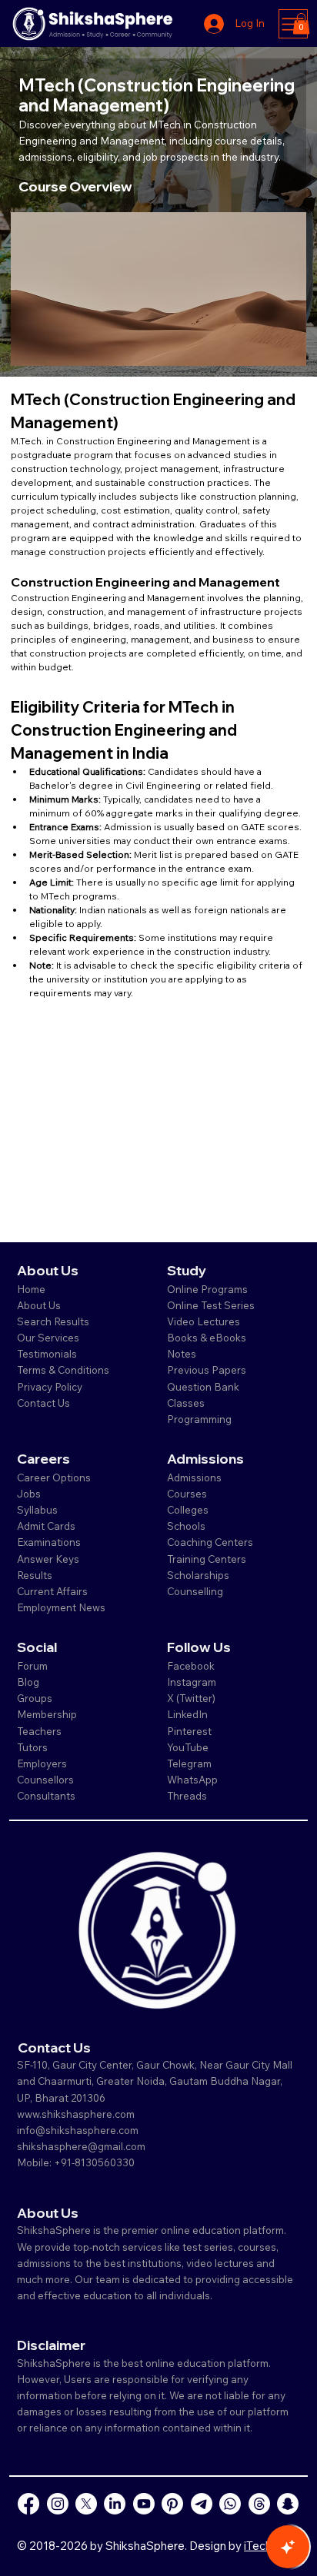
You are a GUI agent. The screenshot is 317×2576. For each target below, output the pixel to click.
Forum (32, 1666)
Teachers (39, 1731)
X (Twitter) (191, 1698)
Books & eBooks (207, 1338)
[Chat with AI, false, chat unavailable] (288, 2547)
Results (35, 1575)
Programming (199, 1419)
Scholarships (198, 1575)
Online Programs (207, 1289)
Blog (28, 1682)
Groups (35, 1698)
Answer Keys (48, 1559)
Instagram (192, 1682)
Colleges (188, 1510)
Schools (186, 1526)
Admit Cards (46, 1526)
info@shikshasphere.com (78, 2130)
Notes (182, 1354)
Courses (187, 1494)
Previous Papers (207, 1370)
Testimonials (47, 1354)
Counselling (195, 1591)
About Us (39, 1305)
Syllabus (37, 1510)
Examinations (49, 1542)
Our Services (48, 1338)
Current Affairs (52, 1591)
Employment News (61, 1607)
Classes (187, 1403)
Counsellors (45, 1780)
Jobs (29, 1494)
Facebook (191, 1666)
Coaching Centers (210, 1542)
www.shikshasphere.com (76, 2114)
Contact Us (43, 1403)
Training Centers (207, 1559)
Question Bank (203, 1387)
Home (31, 1289)
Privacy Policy (50, 1387)
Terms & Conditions (63, 1370)
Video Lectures (204, 1321)
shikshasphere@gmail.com (81, 2146)
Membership (47, 1714)
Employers (42, 1763)
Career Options (54, 1477)
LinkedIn (187, 1714)
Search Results (53, 1321)
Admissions (195, 1477)
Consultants (46, 1796)
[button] (301, 23)
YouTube (188, 1747)
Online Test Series (211, 1305)
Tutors (32, 1747)
